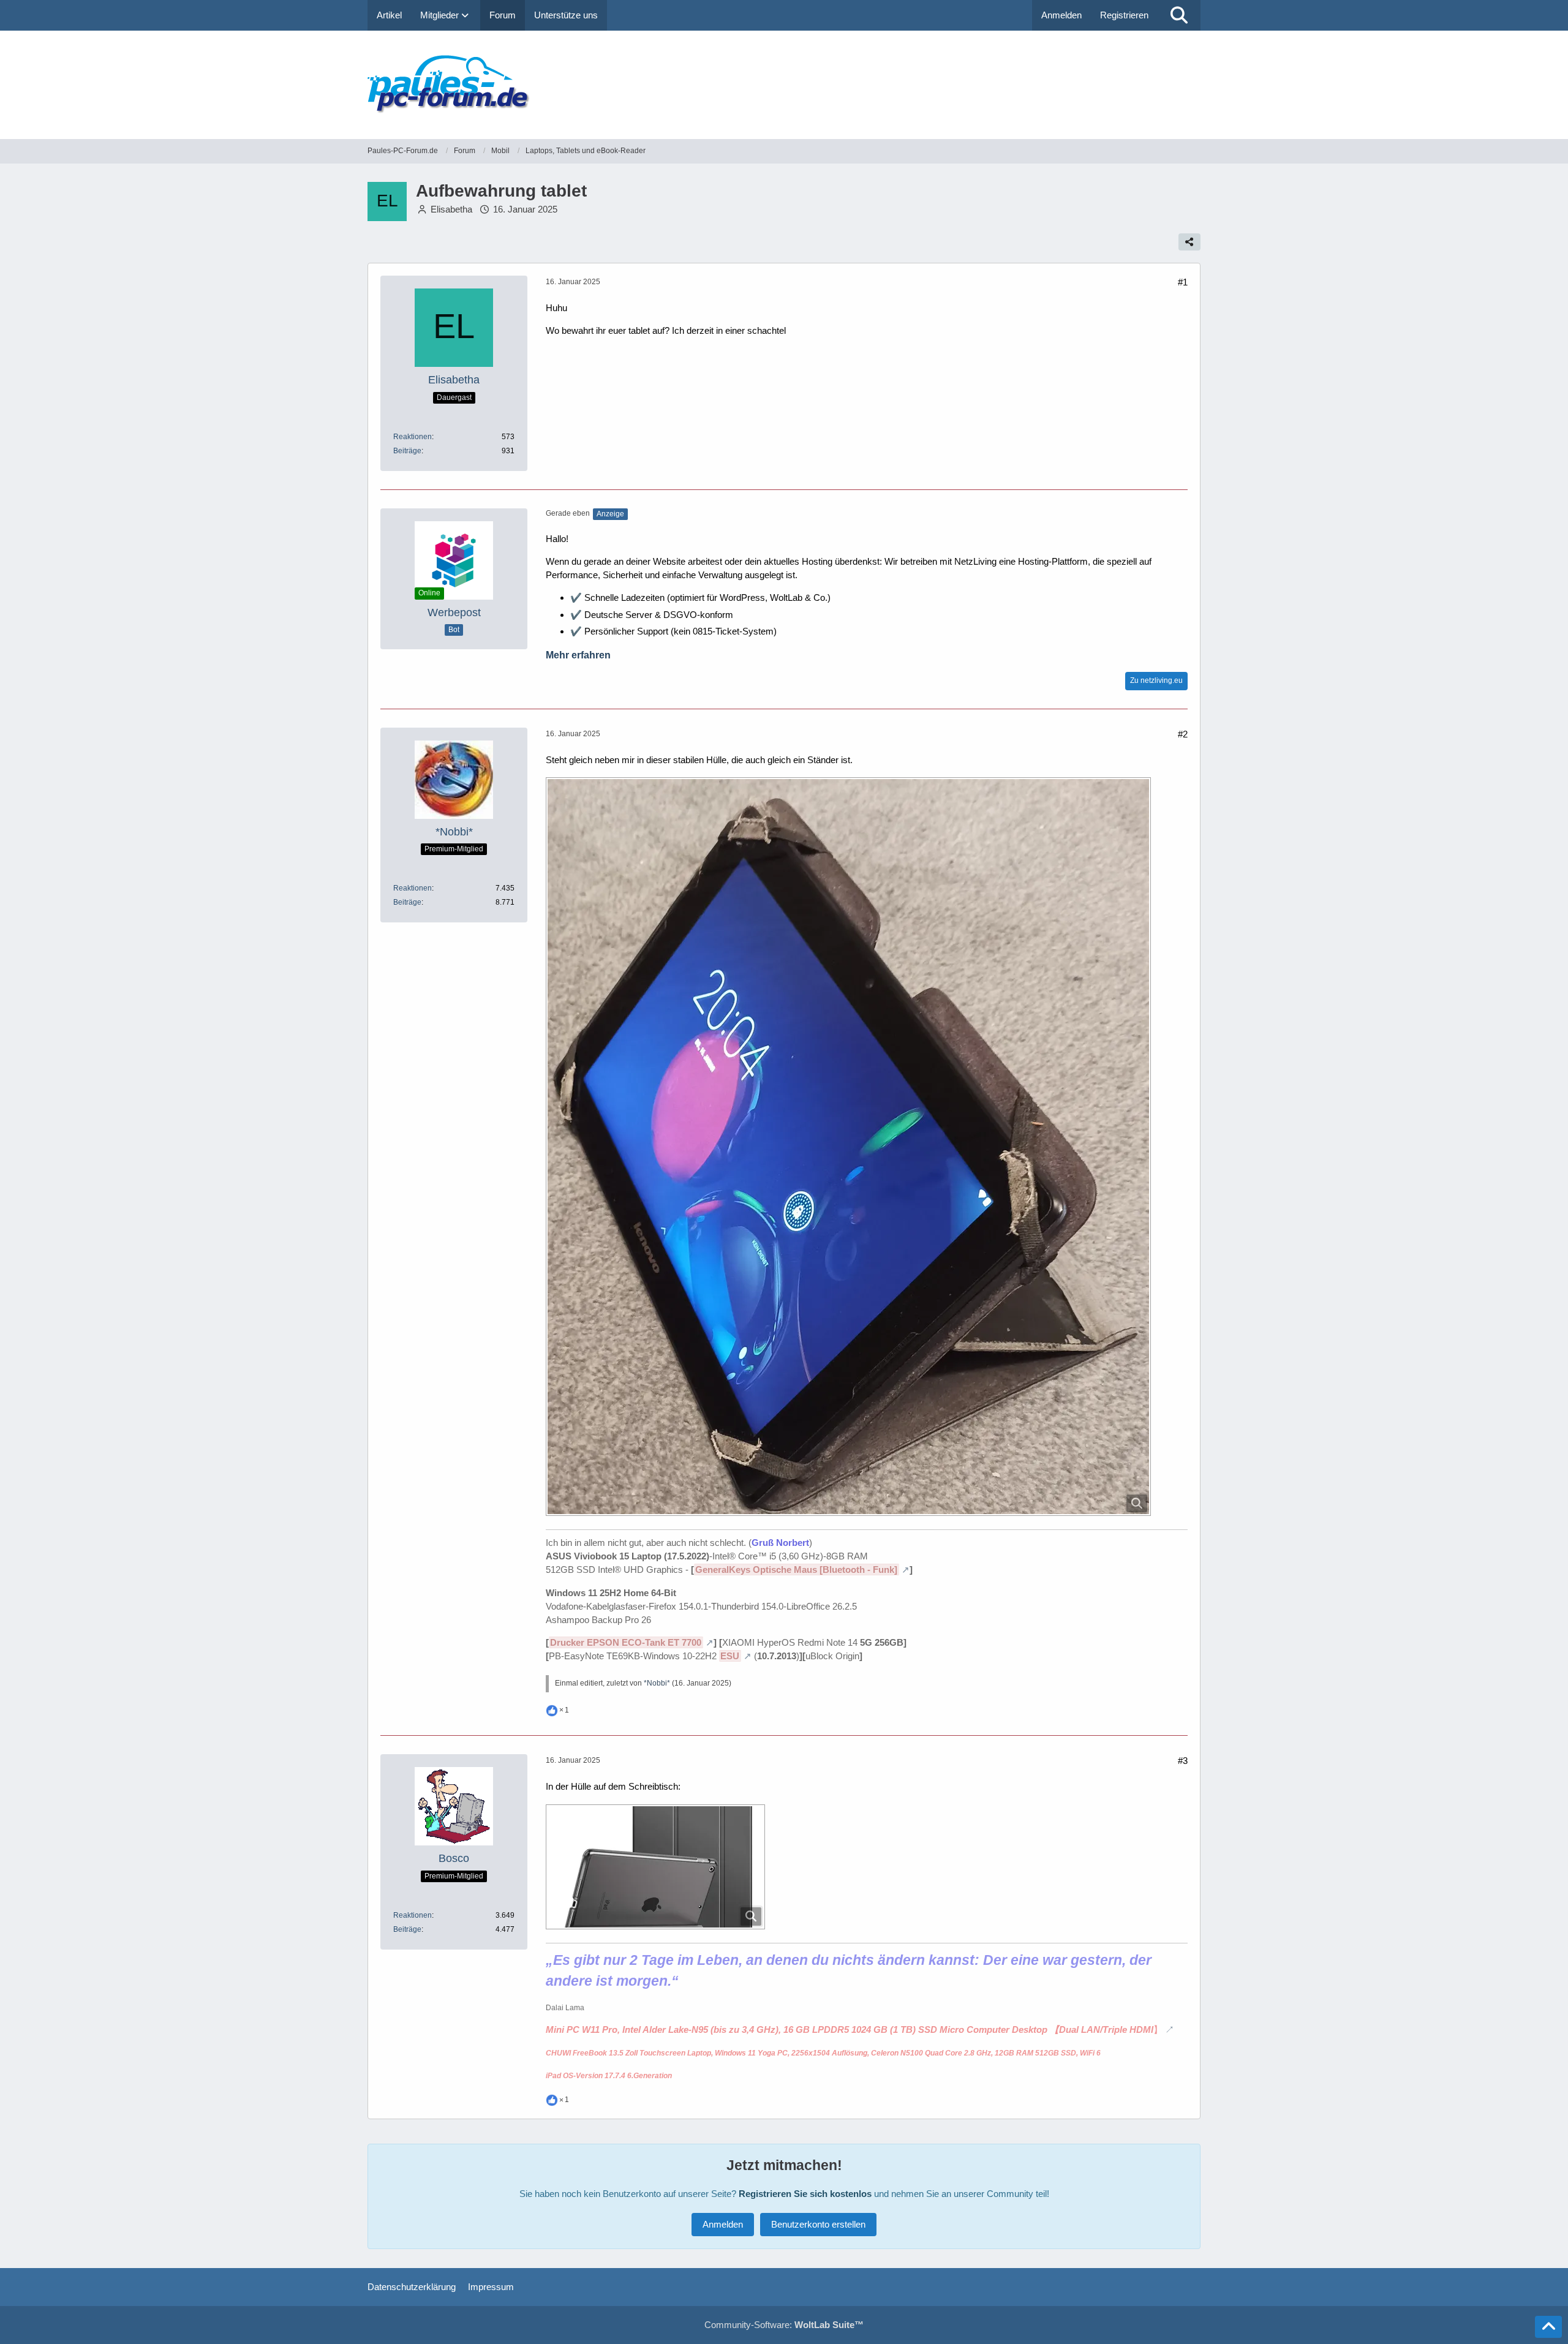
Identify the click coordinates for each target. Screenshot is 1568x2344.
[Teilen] (1189, 242)
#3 (1183, 1761)
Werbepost (454, 612)
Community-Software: (784, 2325)
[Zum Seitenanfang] (1548, 2327)
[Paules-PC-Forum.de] (784, 85)
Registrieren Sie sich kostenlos (805, 2194)
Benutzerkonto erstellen (818, 2224)
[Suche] (1179, 15)
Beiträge (407, 451)
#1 (1183, 282)
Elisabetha (451, 209)
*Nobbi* (657, 1683)
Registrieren (1124, 15)
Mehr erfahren (578, 655)
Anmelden (1061, 15)
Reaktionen (413, 437)
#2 (1183, 734)
